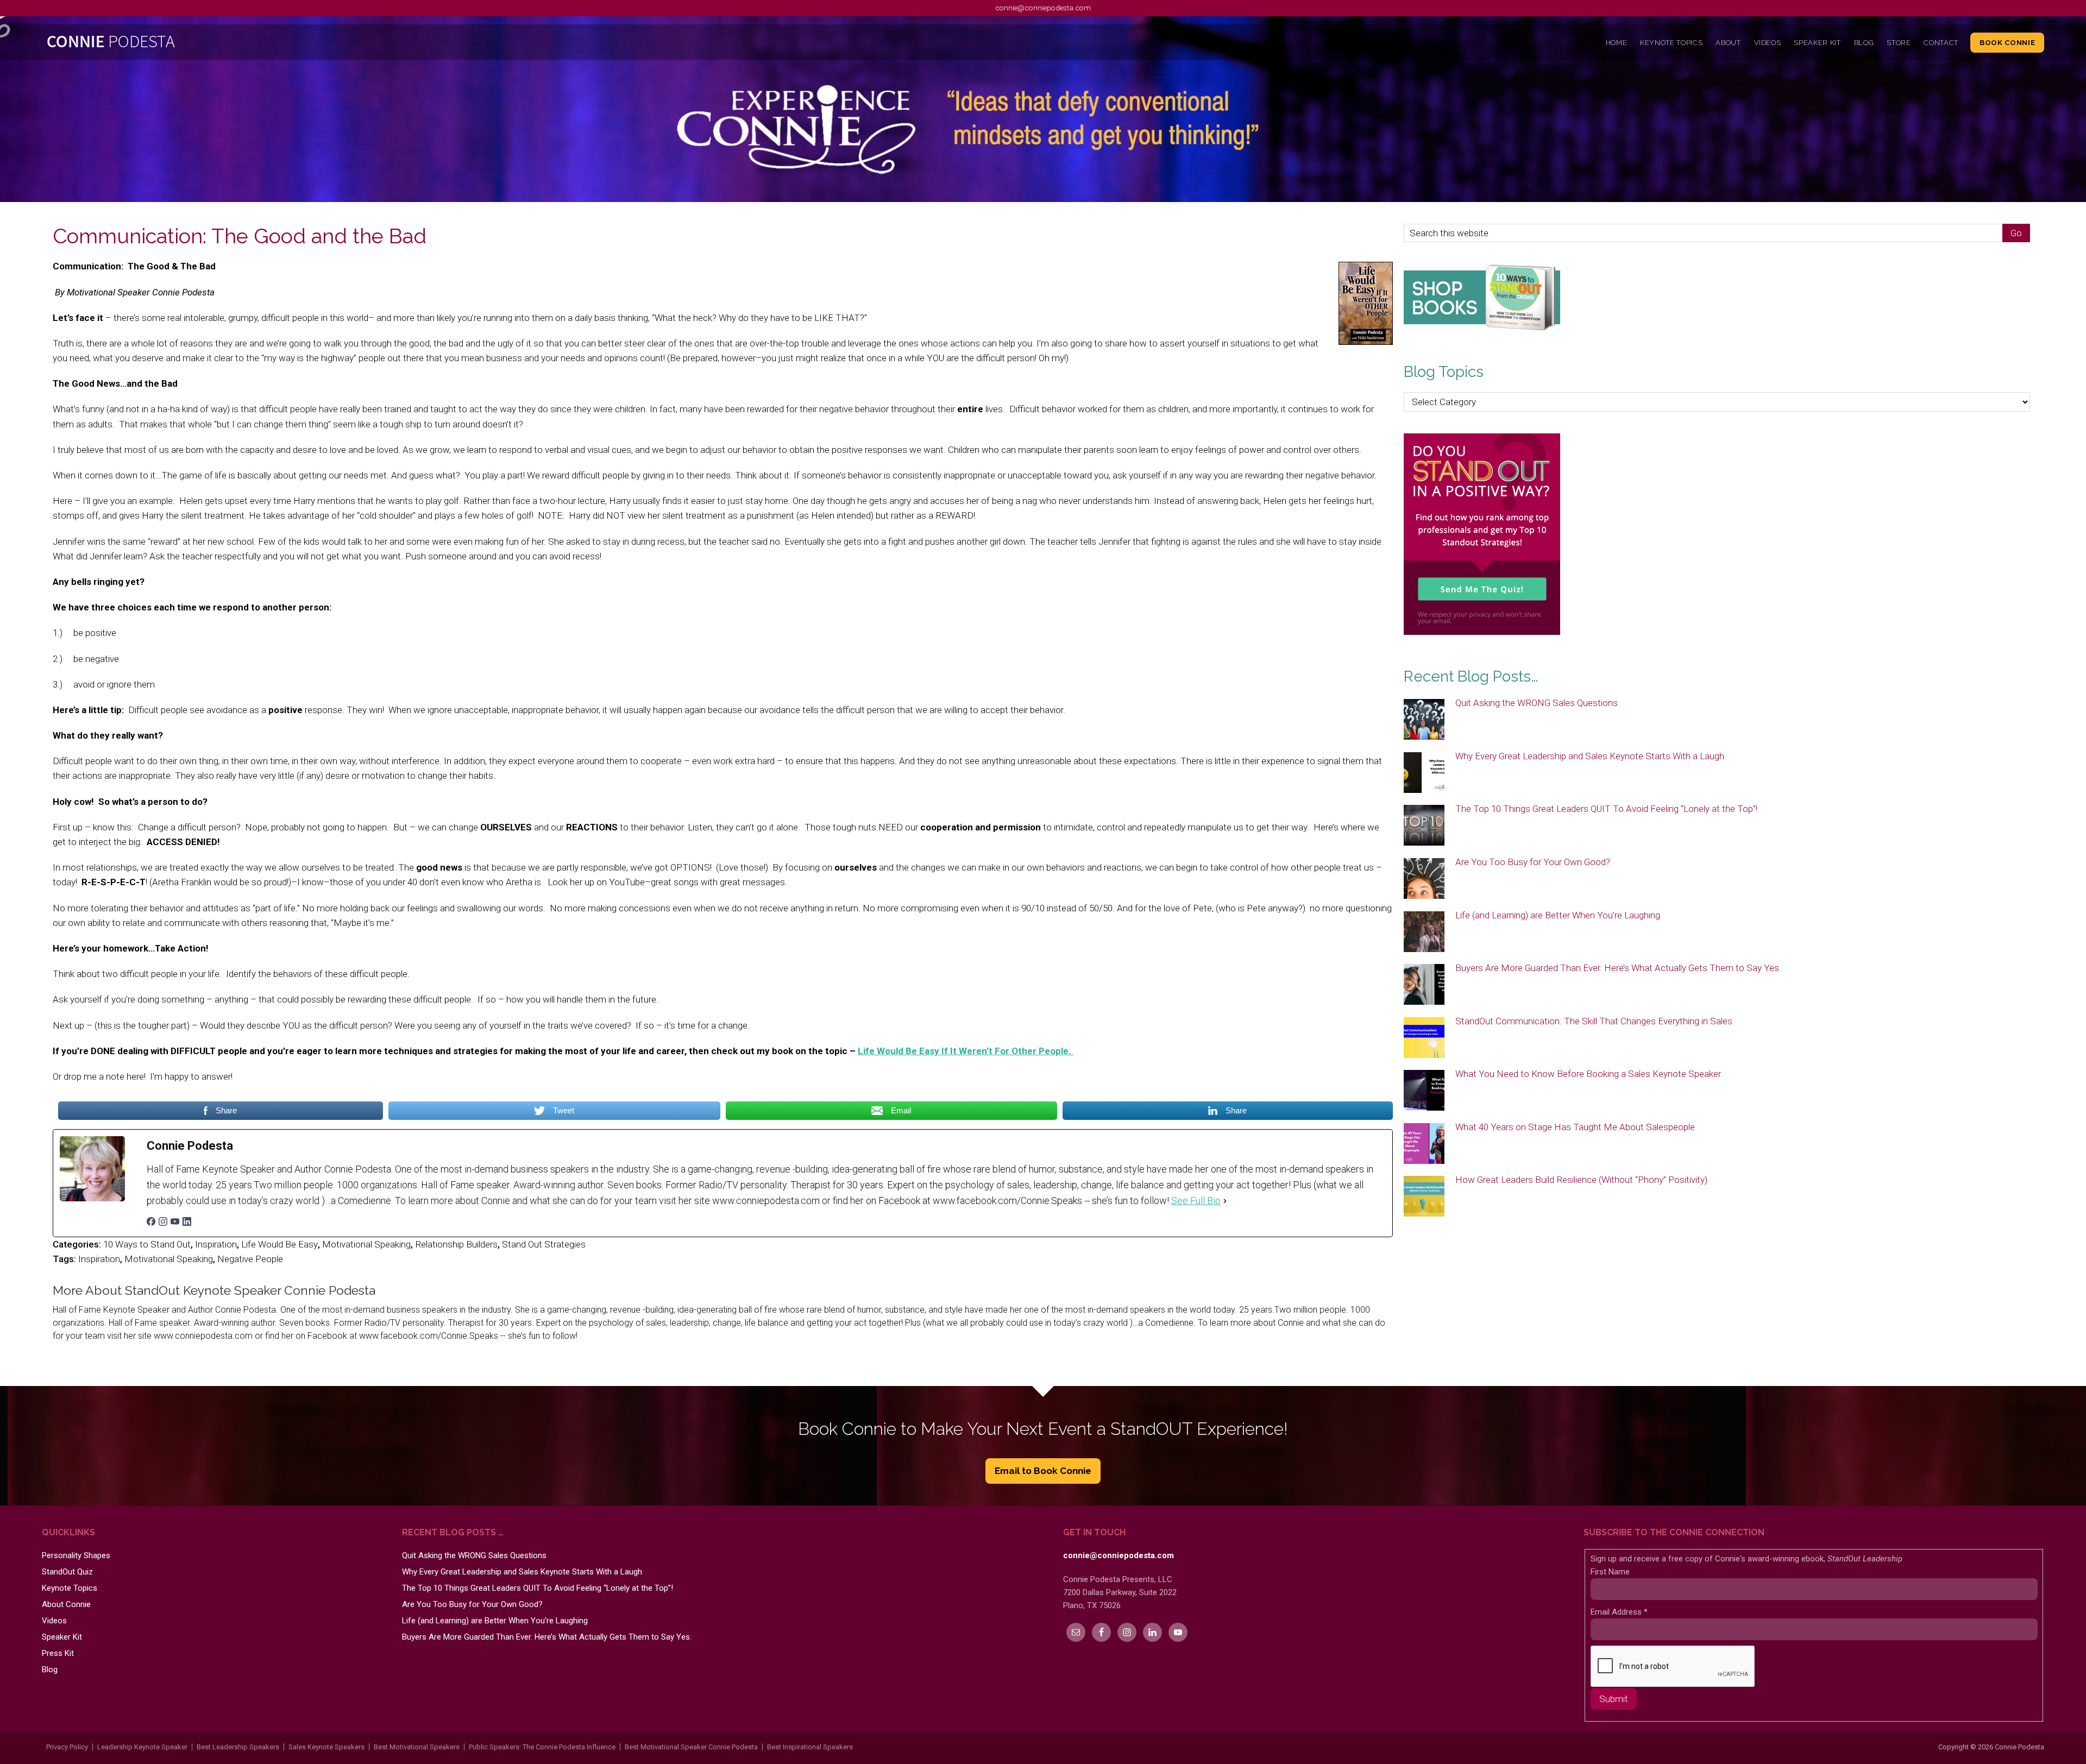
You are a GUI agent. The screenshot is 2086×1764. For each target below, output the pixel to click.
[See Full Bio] (1225, 1201)
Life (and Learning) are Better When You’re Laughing (1558, 915)
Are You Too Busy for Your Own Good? (1533, 862)
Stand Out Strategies (544, 1244)
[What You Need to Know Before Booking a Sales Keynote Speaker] (1424, 1091)
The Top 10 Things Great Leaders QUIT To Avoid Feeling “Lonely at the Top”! (1606, 809)
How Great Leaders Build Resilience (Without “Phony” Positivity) (1581, 1180)
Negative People (250, 1259)
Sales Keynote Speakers (326, 1747)
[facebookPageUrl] (151, 1223)
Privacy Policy (67, 1747)
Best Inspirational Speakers (810, 1747)
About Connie (66, 1604)
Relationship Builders (456, 1244)
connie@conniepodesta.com (1043, 8)
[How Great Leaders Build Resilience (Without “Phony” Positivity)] (1424, 1197)
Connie (292, 44)
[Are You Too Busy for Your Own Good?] (1424, 879)
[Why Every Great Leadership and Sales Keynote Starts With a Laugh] (1424, 773)
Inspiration (216, 1244)
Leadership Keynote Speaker (142, 1747)
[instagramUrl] (163, 1223)
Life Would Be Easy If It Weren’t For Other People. (966, 1051)
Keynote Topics (70, 1588)
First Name (1610, 1572)
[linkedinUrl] (187, 1223)
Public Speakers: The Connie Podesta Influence (542, 1747)
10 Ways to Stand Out (147, 1244)
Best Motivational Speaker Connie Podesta (691, 1747)
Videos (54, 1621)
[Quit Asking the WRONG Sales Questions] (1424, 720)
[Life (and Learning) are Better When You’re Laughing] (1424, 933)
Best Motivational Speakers (417, 1747)
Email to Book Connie (1043, 1471)
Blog (50, 1669)
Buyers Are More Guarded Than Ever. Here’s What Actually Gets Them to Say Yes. (1618, 968)
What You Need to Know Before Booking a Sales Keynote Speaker (1588, 1074)
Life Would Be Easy (279, 1244)
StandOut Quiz (67, 1572)
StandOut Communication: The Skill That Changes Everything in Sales (1594, 1021)
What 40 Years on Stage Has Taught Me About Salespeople (1575, 1127)
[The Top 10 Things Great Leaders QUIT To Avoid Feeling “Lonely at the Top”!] (1424, 826)
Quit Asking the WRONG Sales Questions (1537, 703)
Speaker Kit (62, 1637)
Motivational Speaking (366, 1244)
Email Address (1619, 1612)
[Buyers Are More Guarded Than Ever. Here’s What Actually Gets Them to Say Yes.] (1424, 985)
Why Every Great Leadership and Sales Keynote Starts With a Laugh (1590, 756)
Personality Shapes (76, 1555)
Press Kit (58, 1653)
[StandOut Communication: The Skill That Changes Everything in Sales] (1424, 1038)
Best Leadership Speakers (238, 1747)
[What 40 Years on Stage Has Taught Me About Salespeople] (1424, 1144)
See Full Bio (1196, 1201)
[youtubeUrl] (175, 1223)
